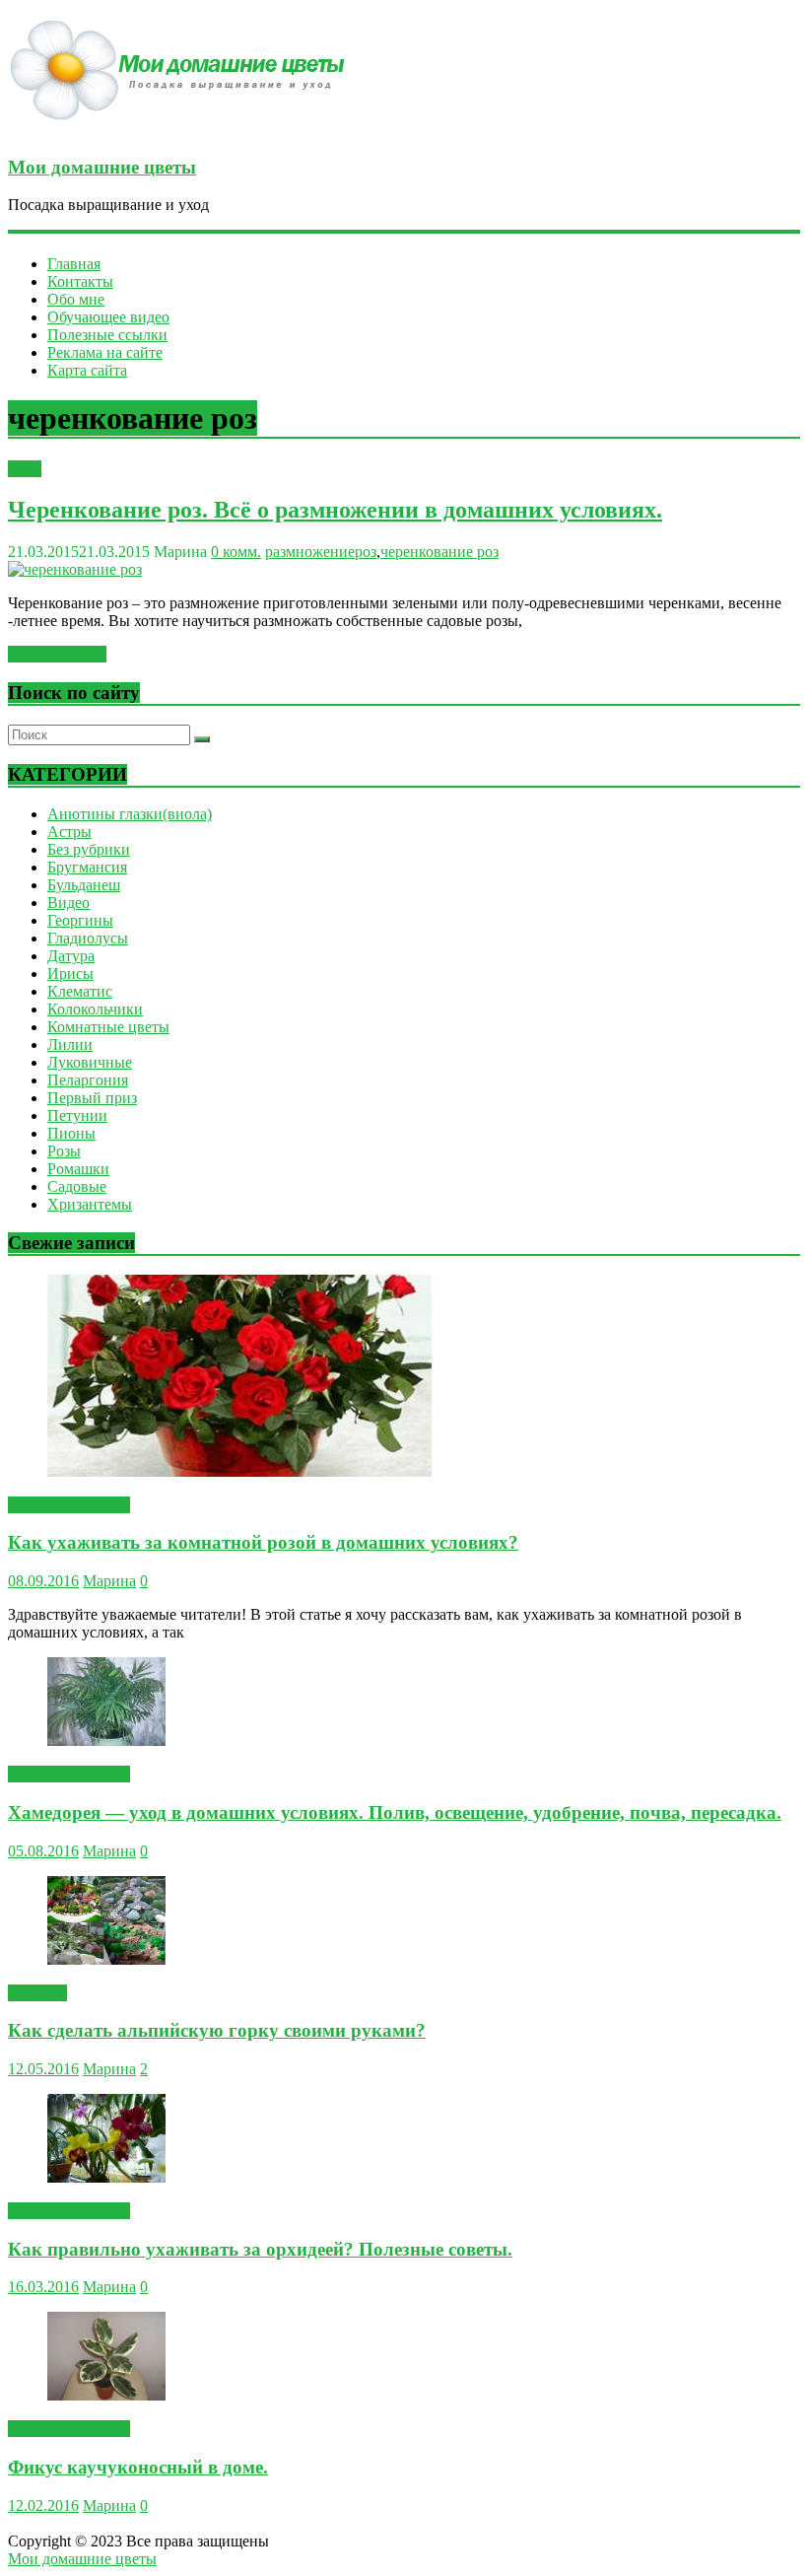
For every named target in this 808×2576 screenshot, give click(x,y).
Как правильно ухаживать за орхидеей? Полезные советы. (260, 2249)
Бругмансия (87, 867)
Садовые (77, 1186)
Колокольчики (95, 1009)
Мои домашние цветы (102, 167)
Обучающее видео (108, 317)
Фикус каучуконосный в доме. (138, 2467)
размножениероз (321, 552)
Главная (74, 264)
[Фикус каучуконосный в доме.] (106, 2395)
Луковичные (90, 1062)
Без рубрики (89, 849)
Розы (25, 469)
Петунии (77, 1115)
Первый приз (92, 1098)
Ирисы (70, 974)
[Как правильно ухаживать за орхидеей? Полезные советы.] (106, 2177)
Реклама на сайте (105, 352)
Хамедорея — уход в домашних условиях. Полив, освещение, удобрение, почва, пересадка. (395, 1812)
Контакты (80, 281)
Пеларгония (88, 1080)
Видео (68, 903)
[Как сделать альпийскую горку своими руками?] (106, 1959)
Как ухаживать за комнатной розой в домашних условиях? (263, 1542)
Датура (71, 956)
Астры (69, 832)
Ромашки (78, 1169)
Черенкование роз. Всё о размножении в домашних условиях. (335, 510)
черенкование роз (439, 552)
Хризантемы (90, 1204)
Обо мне (76, 299)
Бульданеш (84, 885)
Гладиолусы (88, 938)
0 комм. (236, 552)
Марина (109, 1581)
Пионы (71, 1133)
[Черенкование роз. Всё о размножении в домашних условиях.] (75, 569)
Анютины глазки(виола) (130, 814)
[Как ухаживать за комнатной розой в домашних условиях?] (239, 1471)
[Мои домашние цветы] (185, 129)
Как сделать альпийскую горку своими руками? (217, 2030)
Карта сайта (87, 370)
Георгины (80, 920)
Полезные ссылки (107, 335)
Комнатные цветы (108, 1027)
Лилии (70, 1044)
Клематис (80, 991)
